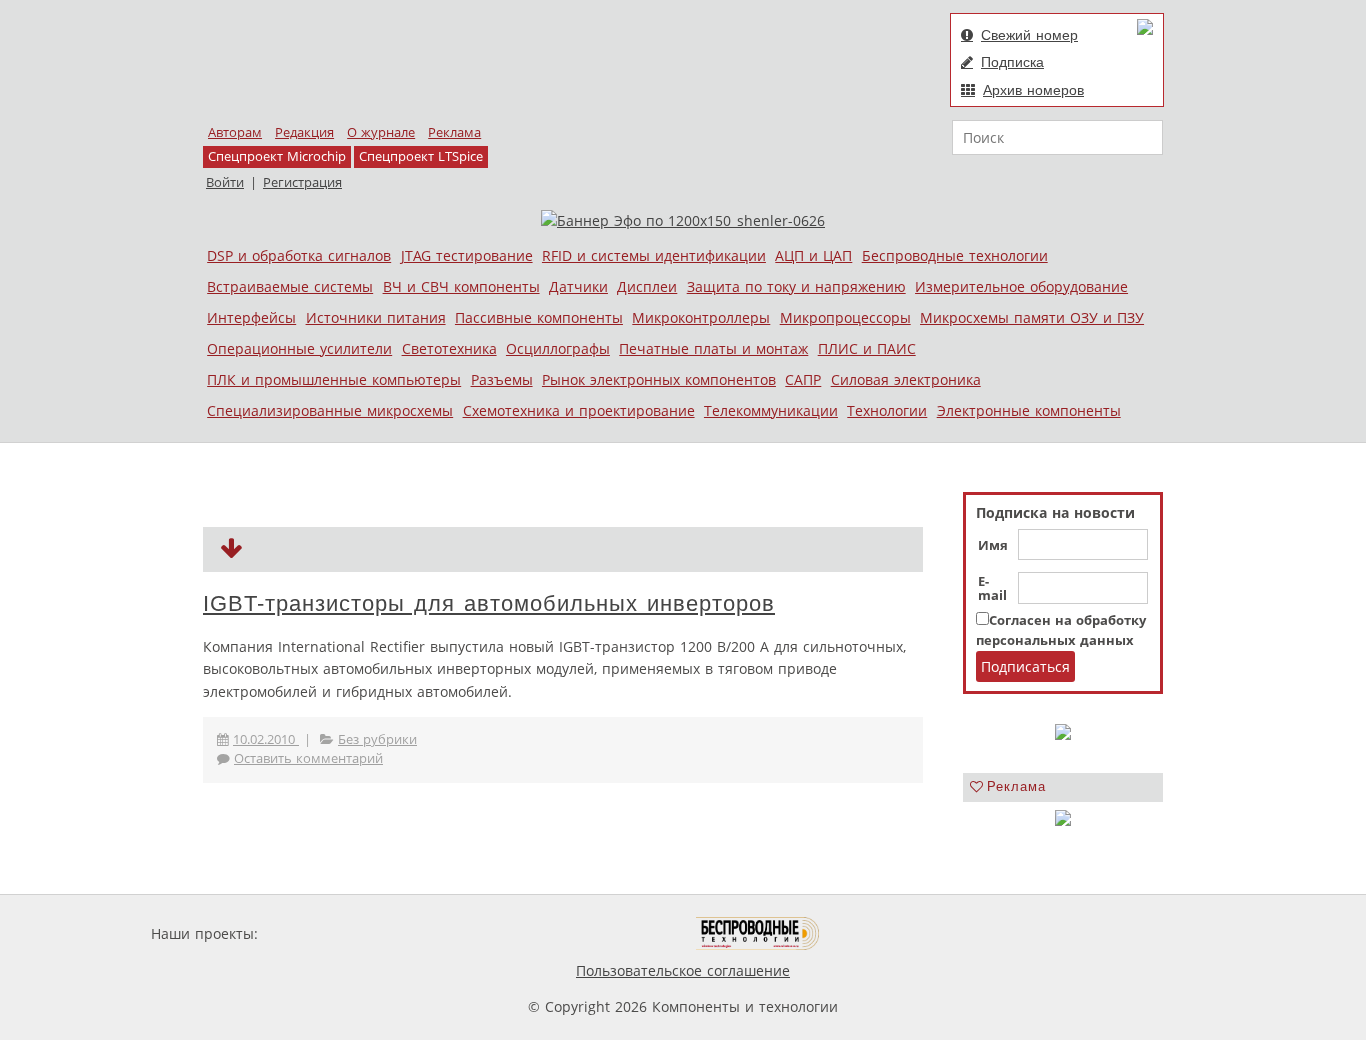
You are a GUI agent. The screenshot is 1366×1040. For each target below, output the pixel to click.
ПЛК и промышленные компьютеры (334, 379)
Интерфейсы (251, 317)
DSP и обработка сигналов (299, 255)
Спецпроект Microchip (277, 156)
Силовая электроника (906, 379)
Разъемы (502, 379)
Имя (993, 546)
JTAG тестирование (467, 255)
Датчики (578, 286)
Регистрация (302, 182)
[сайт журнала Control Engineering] (891, 933)
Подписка (1012, 62)
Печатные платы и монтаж (713, 348)
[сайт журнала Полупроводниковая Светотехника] (602, 933)
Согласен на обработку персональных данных (1061, 630)
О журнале (381, 132)
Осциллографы (558, 348)
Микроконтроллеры (701, 317)
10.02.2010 (266, 739)
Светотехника (449, 348)
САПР (803, 379)
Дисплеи (647, 286)
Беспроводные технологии (955, 255)
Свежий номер (1029, 35)
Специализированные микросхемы (330, 410)
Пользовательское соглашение (683, 970)
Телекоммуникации (771, 410)
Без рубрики (377, 739)
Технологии (887, 410)
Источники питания (376, 317)
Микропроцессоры (845, 317)
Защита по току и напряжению (796, 286)
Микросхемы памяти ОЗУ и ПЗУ (1032, 317)
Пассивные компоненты (539, 317)
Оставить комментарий (308, 758)
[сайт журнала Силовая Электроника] (327, 933)
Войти (225, 182)
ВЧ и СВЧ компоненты (461, 286)
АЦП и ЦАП (813, 255)
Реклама (454, 132)
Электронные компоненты (1029, 410)
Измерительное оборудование (1021, 286)
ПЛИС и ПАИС (867, 348)
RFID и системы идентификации (654, 255)
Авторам (235, 132)
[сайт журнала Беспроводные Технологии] (758, 933)
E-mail (992, 589)
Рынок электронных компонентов (659, 379)
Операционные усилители (299, 348)
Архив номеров (1033, 90)
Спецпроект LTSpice (421, 156)
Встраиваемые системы (290, 286)
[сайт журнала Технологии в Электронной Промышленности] (454, 933)
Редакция (304, 132)
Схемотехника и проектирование (579, 410)
